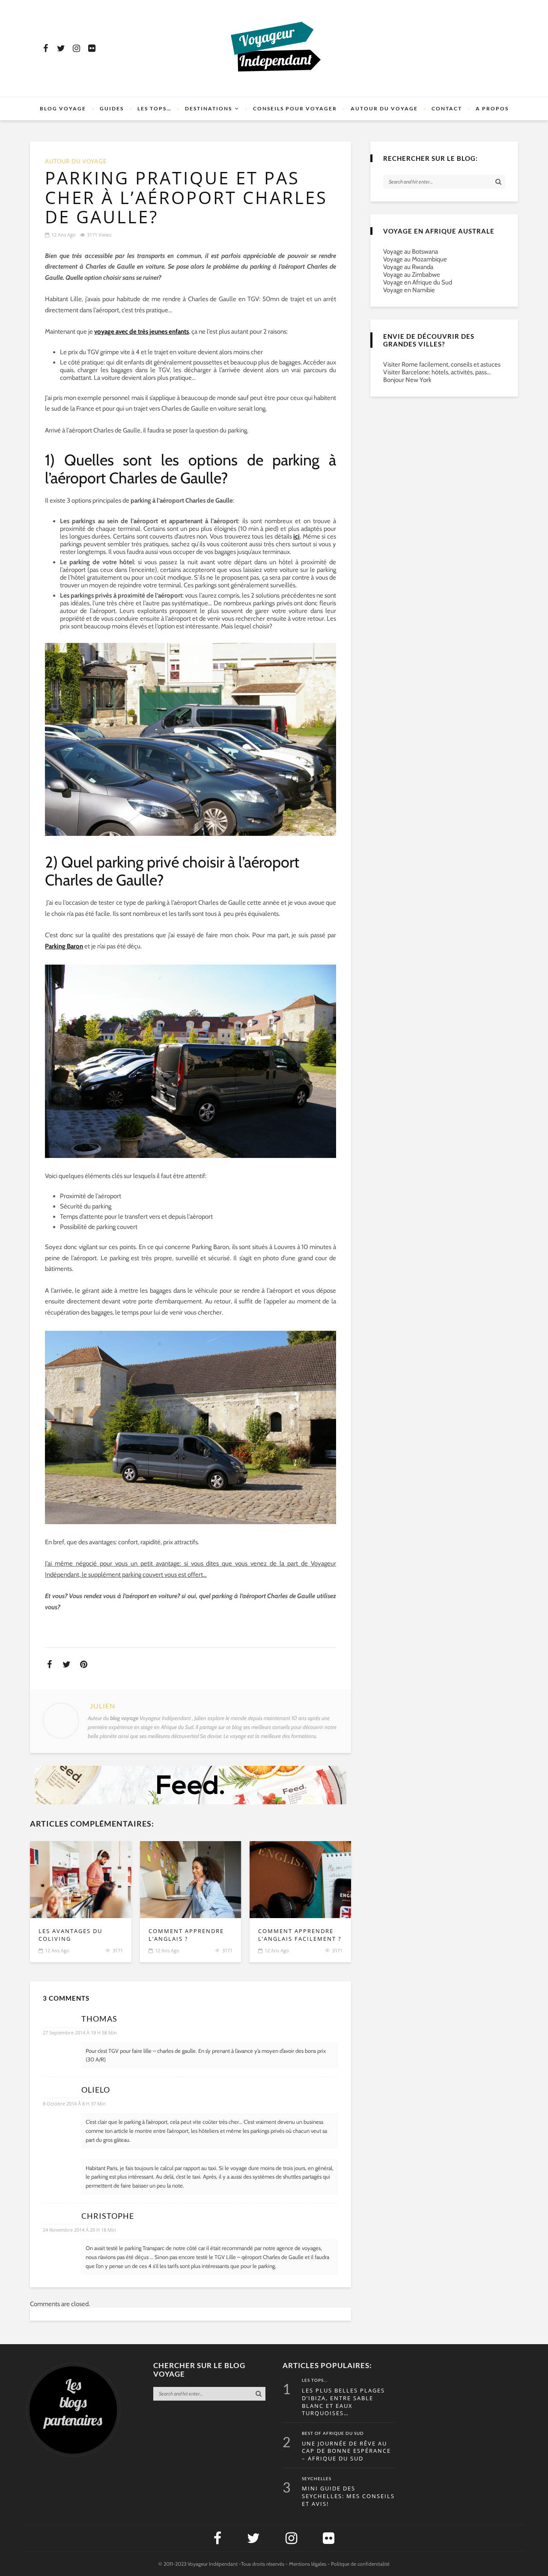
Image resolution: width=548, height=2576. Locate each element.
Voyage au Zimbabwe (412, 275)
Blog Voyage (63, 108)
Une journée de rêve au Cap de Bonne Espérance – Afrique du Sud (346, 2451)
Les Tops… (154, 108)
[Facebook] (45, 48)
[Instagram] (76, 48)
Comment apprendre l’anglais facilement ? (300, 1935)
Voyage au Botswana (411, 252)
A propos (492, 108)
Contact (447, 108)
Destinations (208, 108)
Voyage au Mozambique (415, 259)
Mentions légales (308, 2564)
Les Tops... (315, 2381)
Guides (112, 108)
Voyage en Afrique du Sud (418, 282)
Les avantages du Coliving (70, 1935)
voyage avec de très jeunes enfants (141, 332)
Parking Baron (64, 946)
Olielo (96, 2090)
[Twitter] (61, 48)
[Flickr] (92, 48)
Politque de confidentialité (360, 2564)
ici (296, 536)
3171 (118, 1950)
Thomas (99, 2019)
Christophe (108, 2216)
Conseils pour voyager (295, 108)
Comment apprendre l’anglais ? (186, 1935)
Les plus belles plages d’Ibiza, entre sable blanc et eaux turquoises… (343, 2402)
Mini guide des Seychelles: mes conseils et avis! (348, 2496)
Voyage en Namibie (409, 290)
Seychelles (317, 2479)
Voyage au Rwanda (408, 267)
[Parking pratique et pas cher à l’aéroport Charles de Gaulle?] (81, 1880)
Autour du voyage (384, 108)
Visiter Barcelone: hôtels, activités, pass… (437, 372)
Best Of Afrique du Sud (333, 2434)
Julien (103, 1706)
